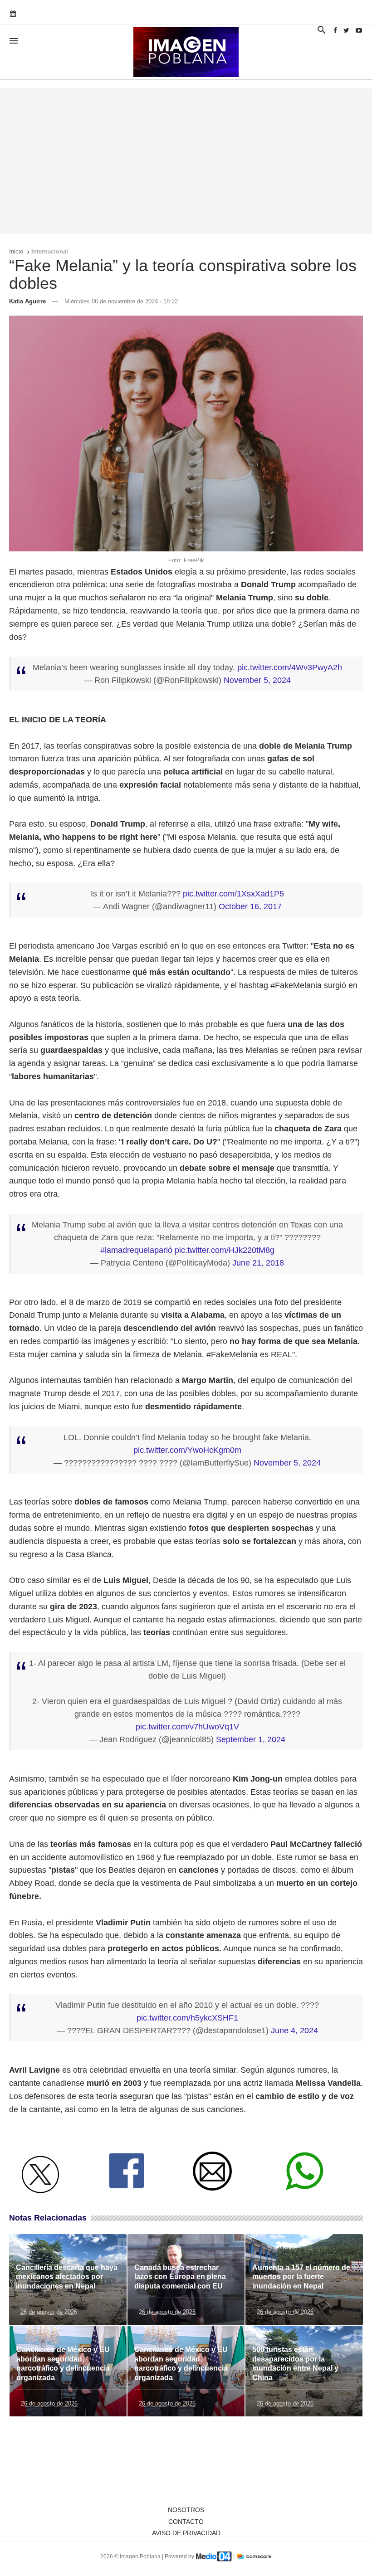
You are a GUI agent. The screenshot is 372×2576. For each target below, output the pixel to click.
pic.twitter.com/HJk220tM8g (225, 1250)
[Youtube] (359, 30)
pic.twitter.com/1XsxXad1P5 (233, 894)
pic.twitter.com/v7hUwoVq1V (187, 1727)
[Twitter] (346, 30)
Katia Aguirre (27, 301)
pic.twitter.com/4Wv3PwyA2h (290, 667)
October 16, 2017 (250, 906)
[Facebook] (335, 30)
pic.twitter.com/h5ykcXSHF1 (187, 2018)
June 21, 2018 (258, 1263)
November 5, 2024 (257, 680)
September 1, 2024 (251, 1739)
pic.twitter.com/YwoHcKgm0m (187, 1450)
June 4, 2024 (294, 2031)
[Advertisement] (186, 161)
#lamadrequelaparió (136, 1250)
